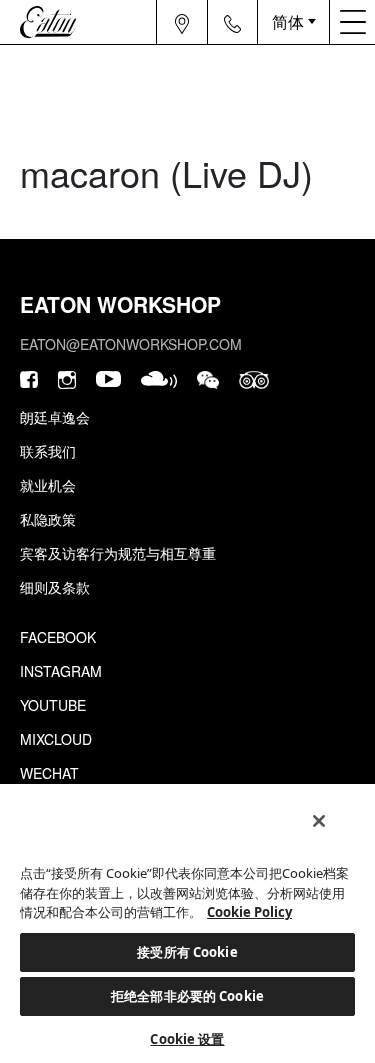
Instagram (61, 671)
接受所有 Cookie (187, 952)
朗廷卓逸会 (55, 417)
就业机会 (48, 485)
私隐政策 (48, 519)
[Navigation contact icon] (233, 22)
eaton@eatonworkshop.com (131, 344)
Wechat (49, 773)
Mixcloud (56, 739)
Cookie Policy (249, 912)
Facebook (58, 637)
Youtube (53, 705)
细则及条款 (55, 587)
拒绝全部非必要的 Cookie (187, 996)
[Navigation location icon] (182, 22)
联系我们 (48, 451)
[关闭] (319, 821)
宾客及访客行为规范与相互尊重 (118, 553)
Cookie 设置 (187, 1039)
